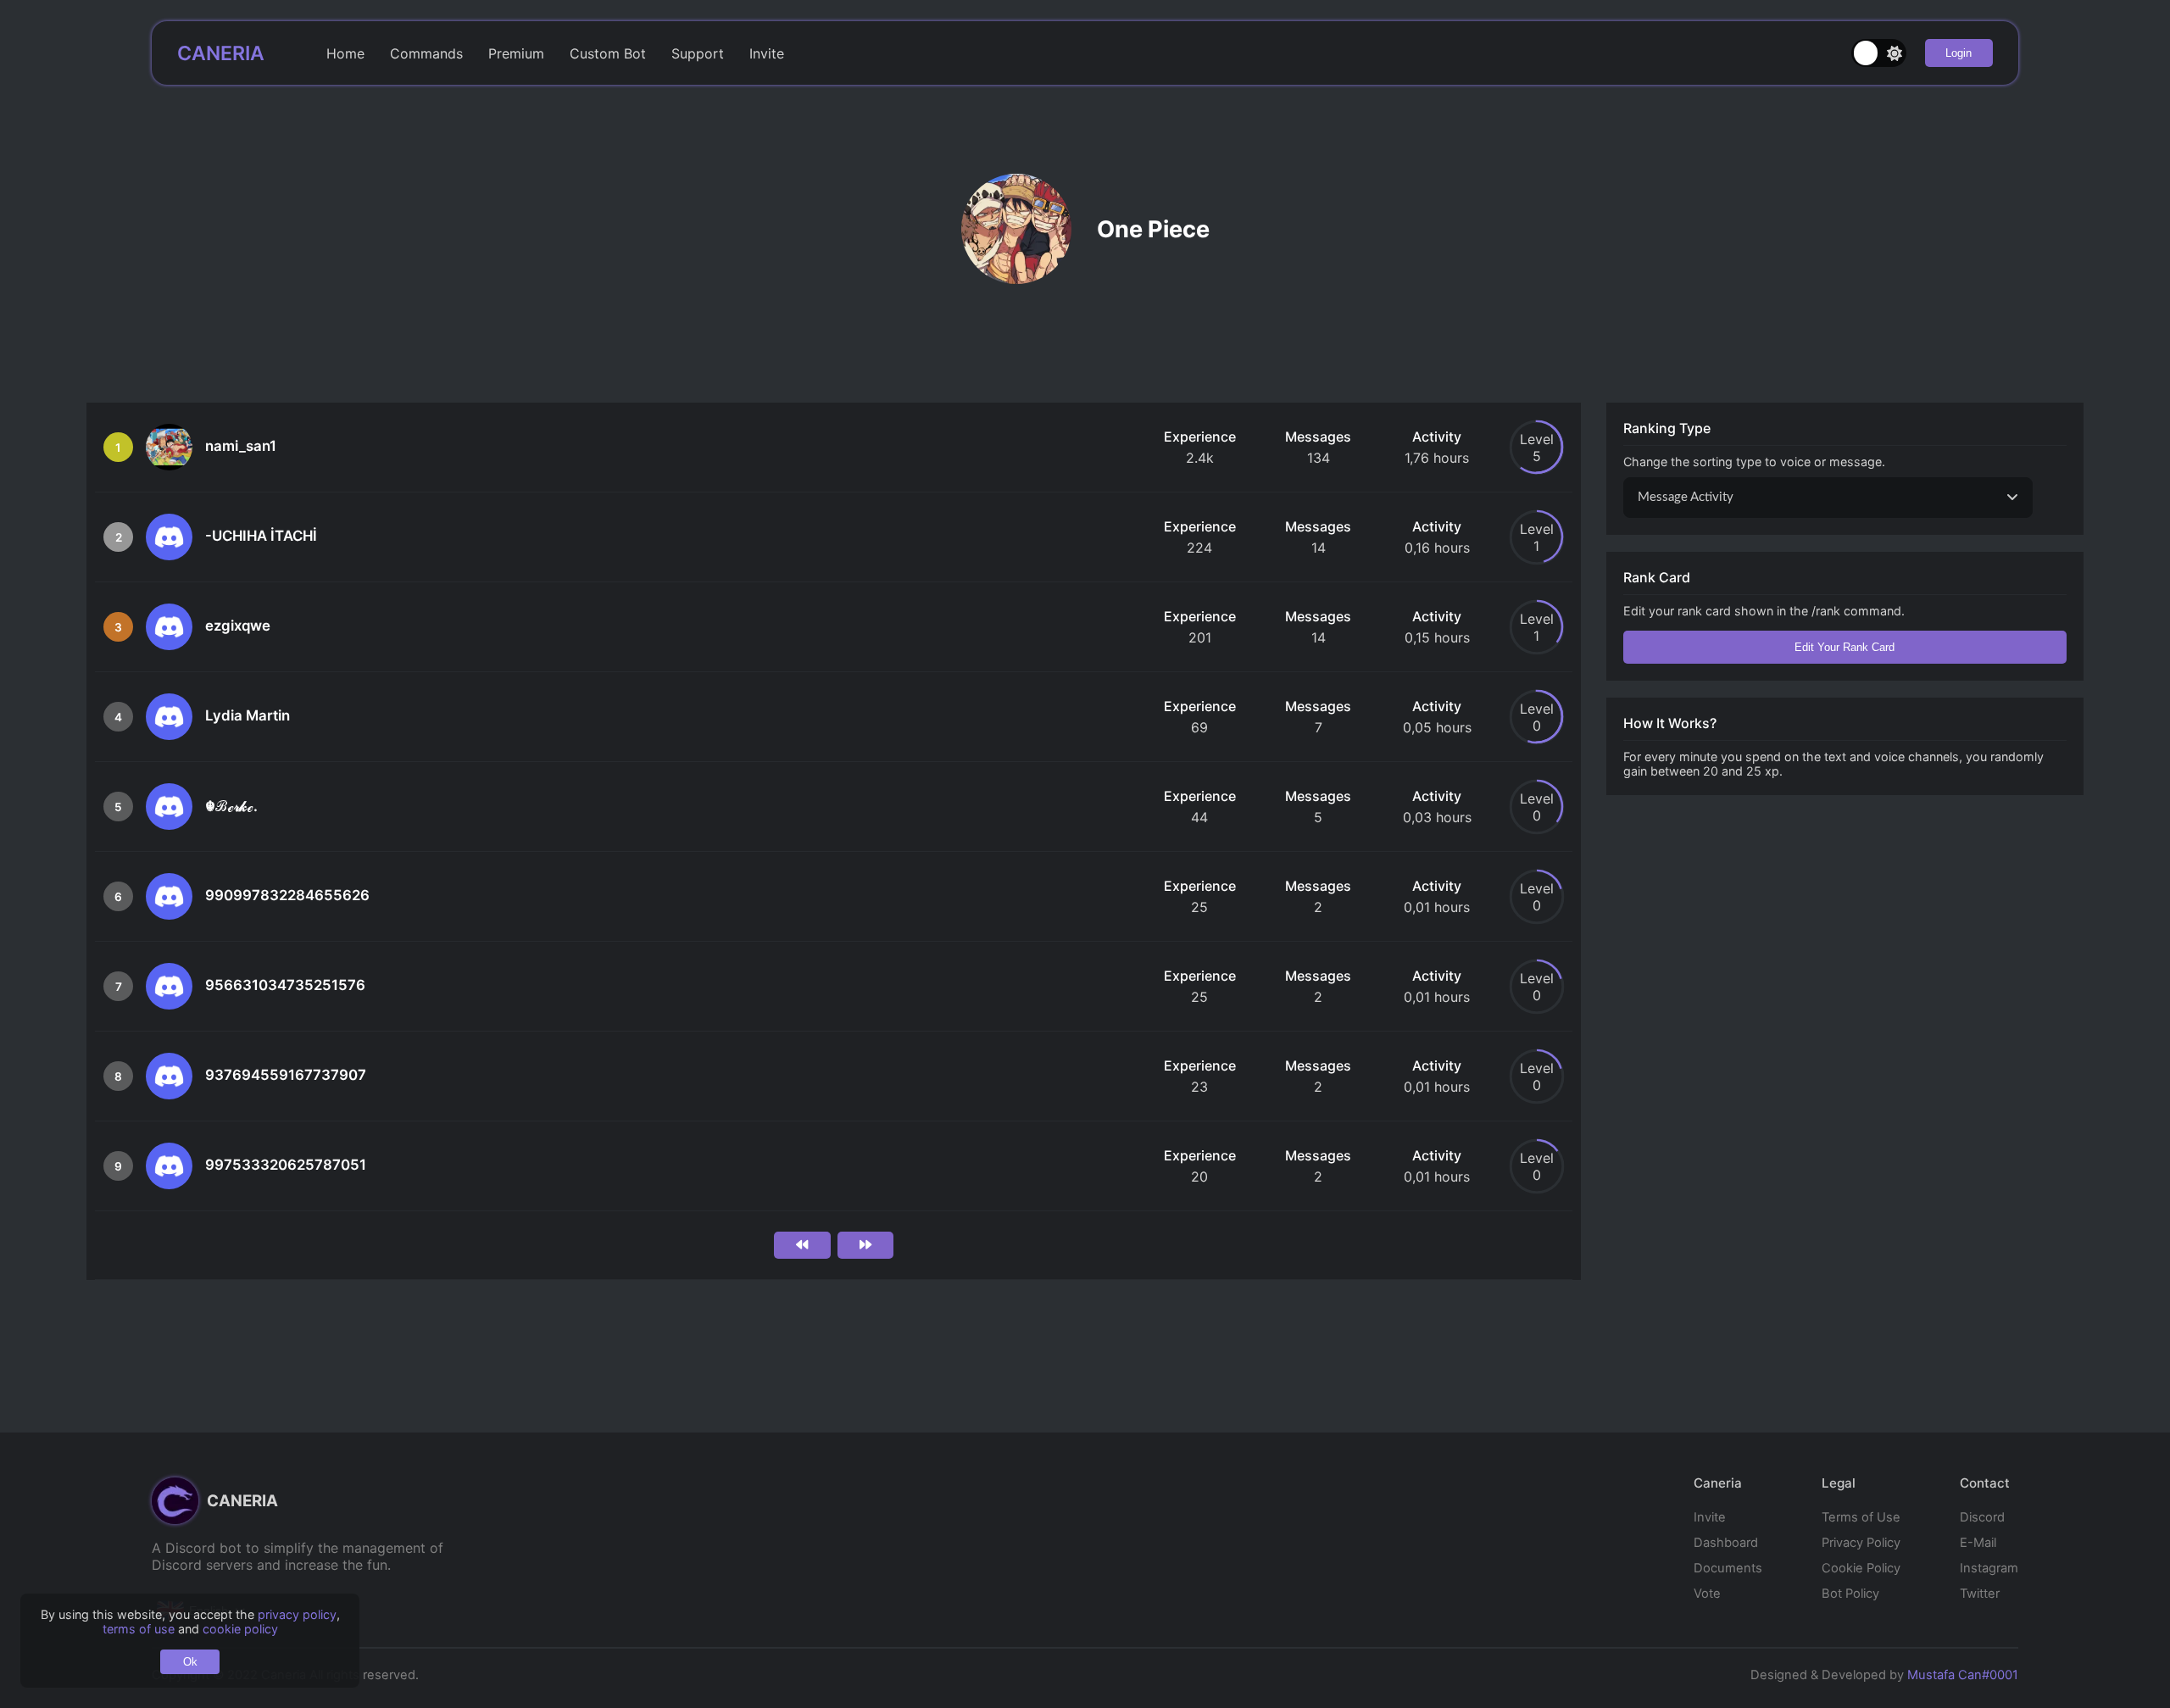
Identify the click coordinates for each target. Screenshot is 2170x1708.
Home (345, 53)
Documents (1728, 1568)
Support (698, 53)
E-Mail (1978, 1543)
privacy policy (297, 1614)
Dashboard (1726, 1543)
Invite (767, 53)
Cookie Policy (1861, 1568)
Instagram (1989, 1568)
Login (1959, 53)
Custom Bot (608, 53)
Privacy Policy (1861, 1543)
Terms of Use (1861, 1517)
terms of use (139, 1629)
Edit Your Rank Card (1844, 647)
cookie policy (240, 1629)
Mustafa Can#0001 (1963, 1675)
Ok (190, 1662)
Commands (426, 53)
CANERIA (221, 53)
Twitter (1980, 1594)
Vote (1707, 1594)
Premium (516, 53)
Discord (1982, 1517)
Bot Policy (1850, 1594)
